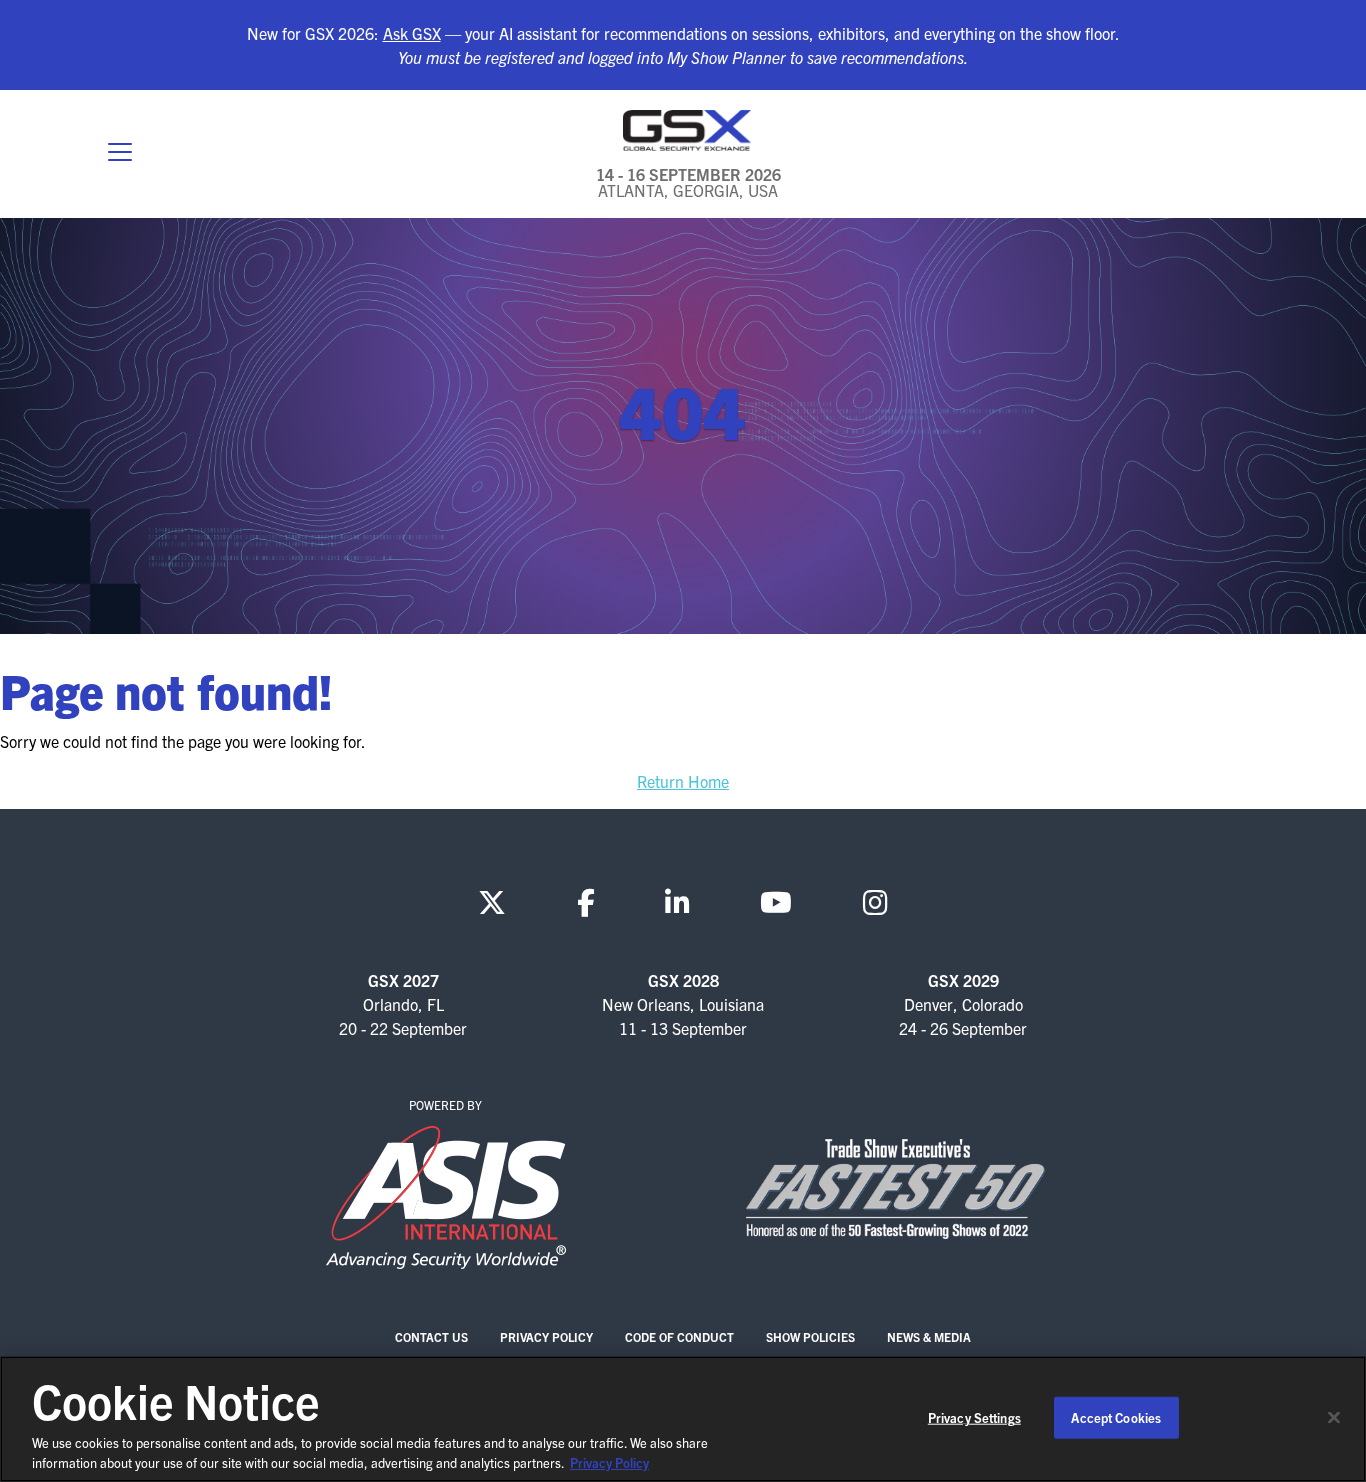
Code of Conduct (679, 1336)
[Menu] (120, 154)
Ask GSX (412, 33)
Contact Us (431, 1336)
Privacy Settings (974, 1417)
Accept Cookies (1116, 1417)
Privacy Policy (546, 1336)
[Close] (1334, 1417)
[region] (683, 1419)
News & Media (929, 1336)
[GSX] (688, 130)
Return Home (683, 781)
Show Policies (810, 1336)
